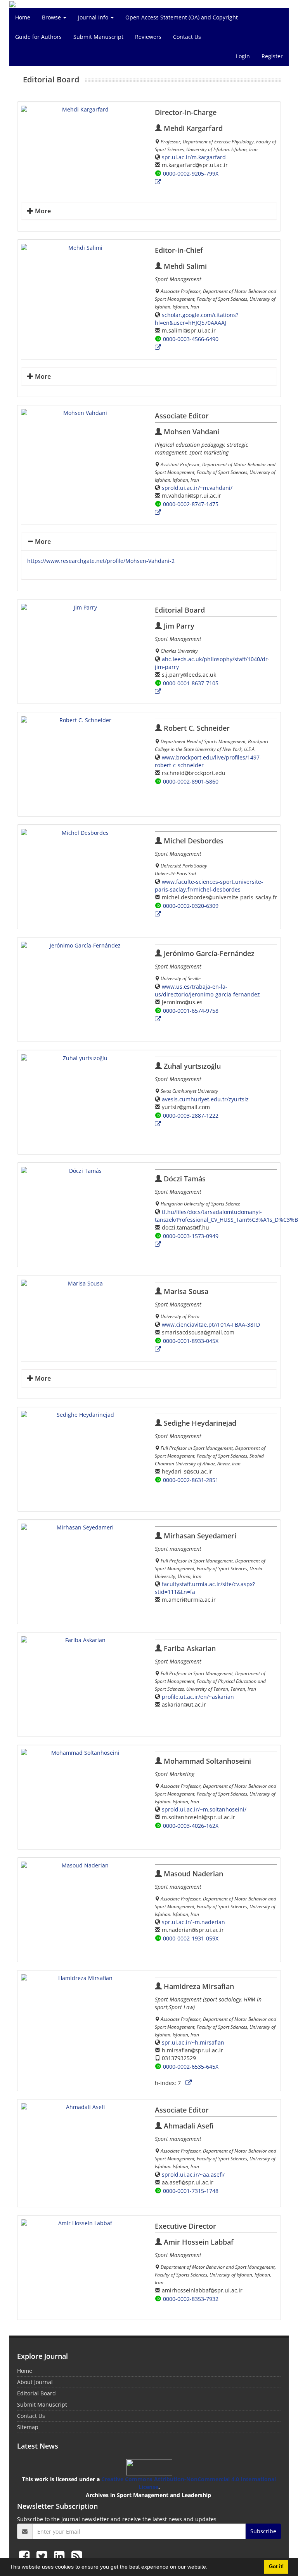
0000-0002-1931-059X (191, 1938)
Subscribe (263, 2531)
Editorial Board (36, 2393)
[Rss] (77, 2556)
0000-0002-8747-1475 (191, 504)
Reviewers (148, 37)
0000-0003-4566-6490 (191, 339)
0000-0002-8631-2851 (191, 1480)
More (42, 211)
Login (243, 56)
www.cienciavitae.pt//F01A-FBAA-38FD (211, 1325)
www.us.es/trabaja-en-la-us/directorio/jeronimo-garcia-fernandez (207, 990)
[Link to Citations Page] (158, 182)
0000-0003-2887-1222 (191, 1116)
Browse (52, 17)
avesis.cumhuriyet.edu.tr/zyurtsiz (205, 1099)
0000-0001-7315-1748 (191, 2191)
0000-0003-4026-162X (191, 1826)
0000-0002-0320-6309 (191, 906)
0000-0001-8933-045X (191, 1341)
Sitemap (28, 2427)
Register (272, 56)
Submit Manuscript (98, 37)
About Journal (35, 2382)
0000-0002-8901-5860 (191, 781)
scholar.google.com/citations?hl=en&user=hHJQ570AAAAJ (197, 319)
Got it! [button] (276, 2567)
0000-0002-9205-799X (191, 173)
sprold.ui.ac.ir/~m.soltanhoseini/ (204, 1809)
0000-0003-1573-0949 (191, 1236)
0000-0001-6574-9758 (191, 1011)
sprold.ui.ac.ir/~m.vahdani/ (197, 488)
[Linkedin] (61, 2556)
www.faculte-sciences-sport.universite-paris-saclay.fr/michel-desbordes (209, 886)
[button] (210, 2568)
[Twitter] (43, 2556)
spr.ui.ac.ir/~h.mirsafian (193, 2042)
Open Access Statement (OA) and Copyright (182, 17)
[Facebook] (26, 2556)
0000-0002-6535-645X (191, 2067)
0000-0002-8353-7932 (191, 2299)
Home (23, 17)
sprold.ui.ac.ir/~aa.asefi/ (193, 2175)
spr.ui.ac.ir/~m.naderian (193, 1922)
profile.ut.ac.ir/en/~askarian (198, 1697)
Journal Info (94, 17)
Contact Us (187, 37)
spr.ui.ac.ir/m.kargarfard (194, 157)
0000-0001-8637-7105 (191, 683)
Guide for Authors (38, 37)
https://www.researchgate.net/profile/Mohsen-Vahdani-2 (101, 561)
